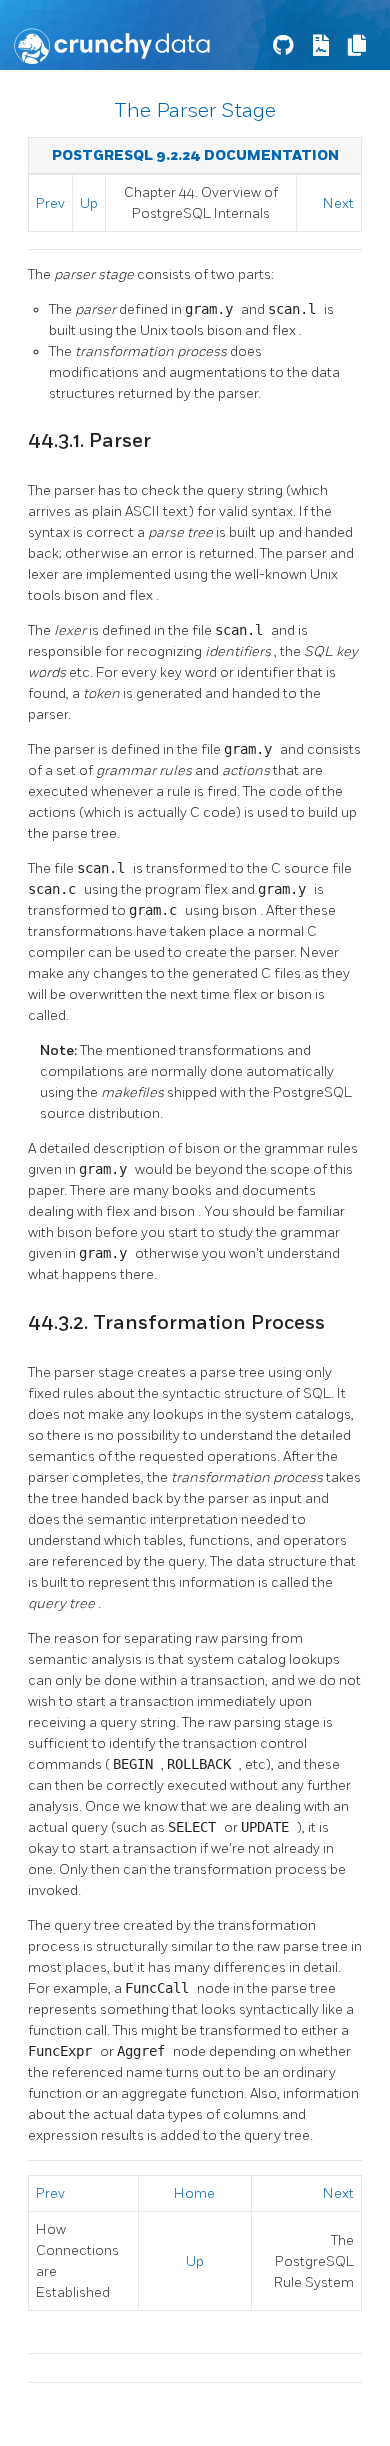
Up (89, 203)
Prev (50, 203)
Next (338, 203)
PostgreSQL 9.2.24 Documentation (195, 155)
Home (194, 2193)
